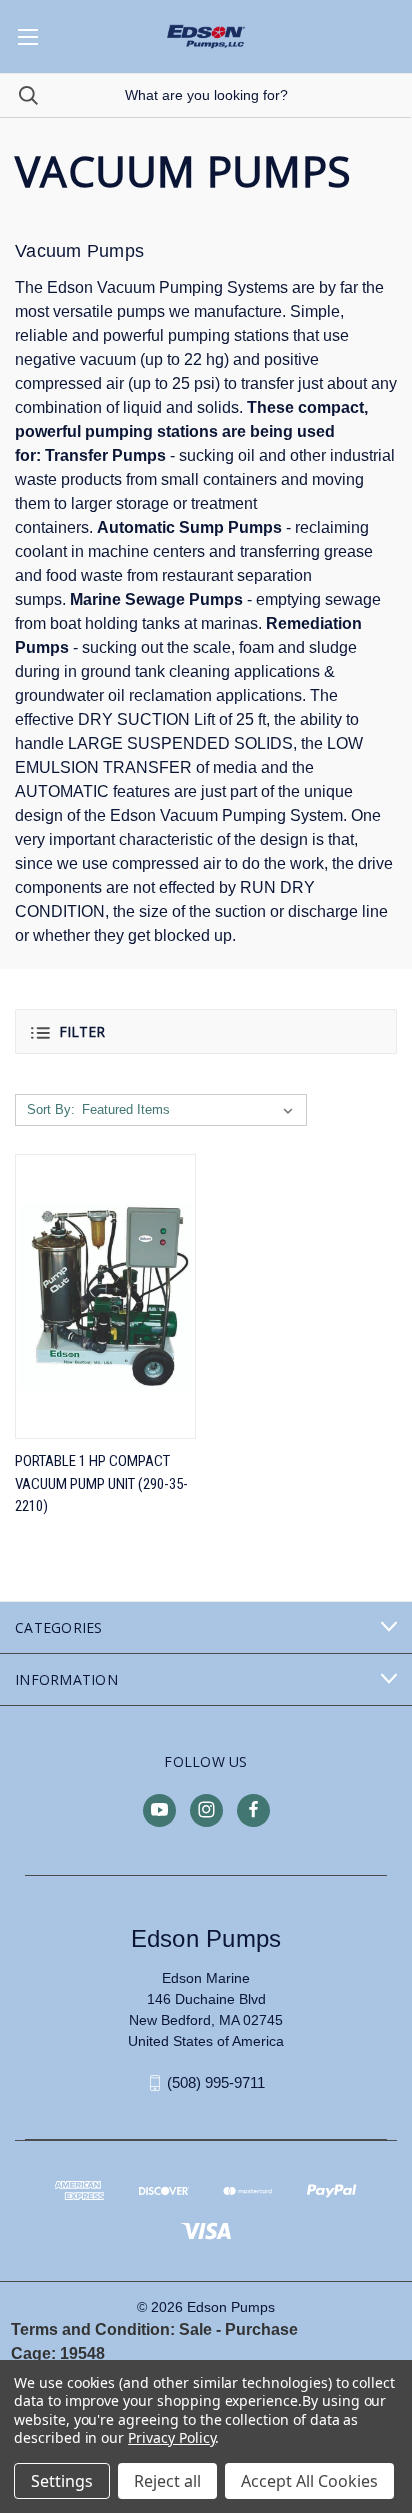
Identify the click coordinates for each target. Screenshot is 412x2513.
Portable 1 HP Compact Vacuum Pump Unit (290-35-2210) (101, 1483)
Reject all (167, 2481)
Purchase (261, 2329)
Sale (195, 2329)
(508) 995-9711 (216, 2082)
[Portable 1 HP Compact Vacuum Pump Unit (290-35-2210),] (105, 1296)
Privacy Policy (171, 2437)
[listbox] (191, 1110)
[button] (206, 1031)
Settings (62, 2481)
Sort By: (51, 1109)
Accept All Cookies (309, 2481)
